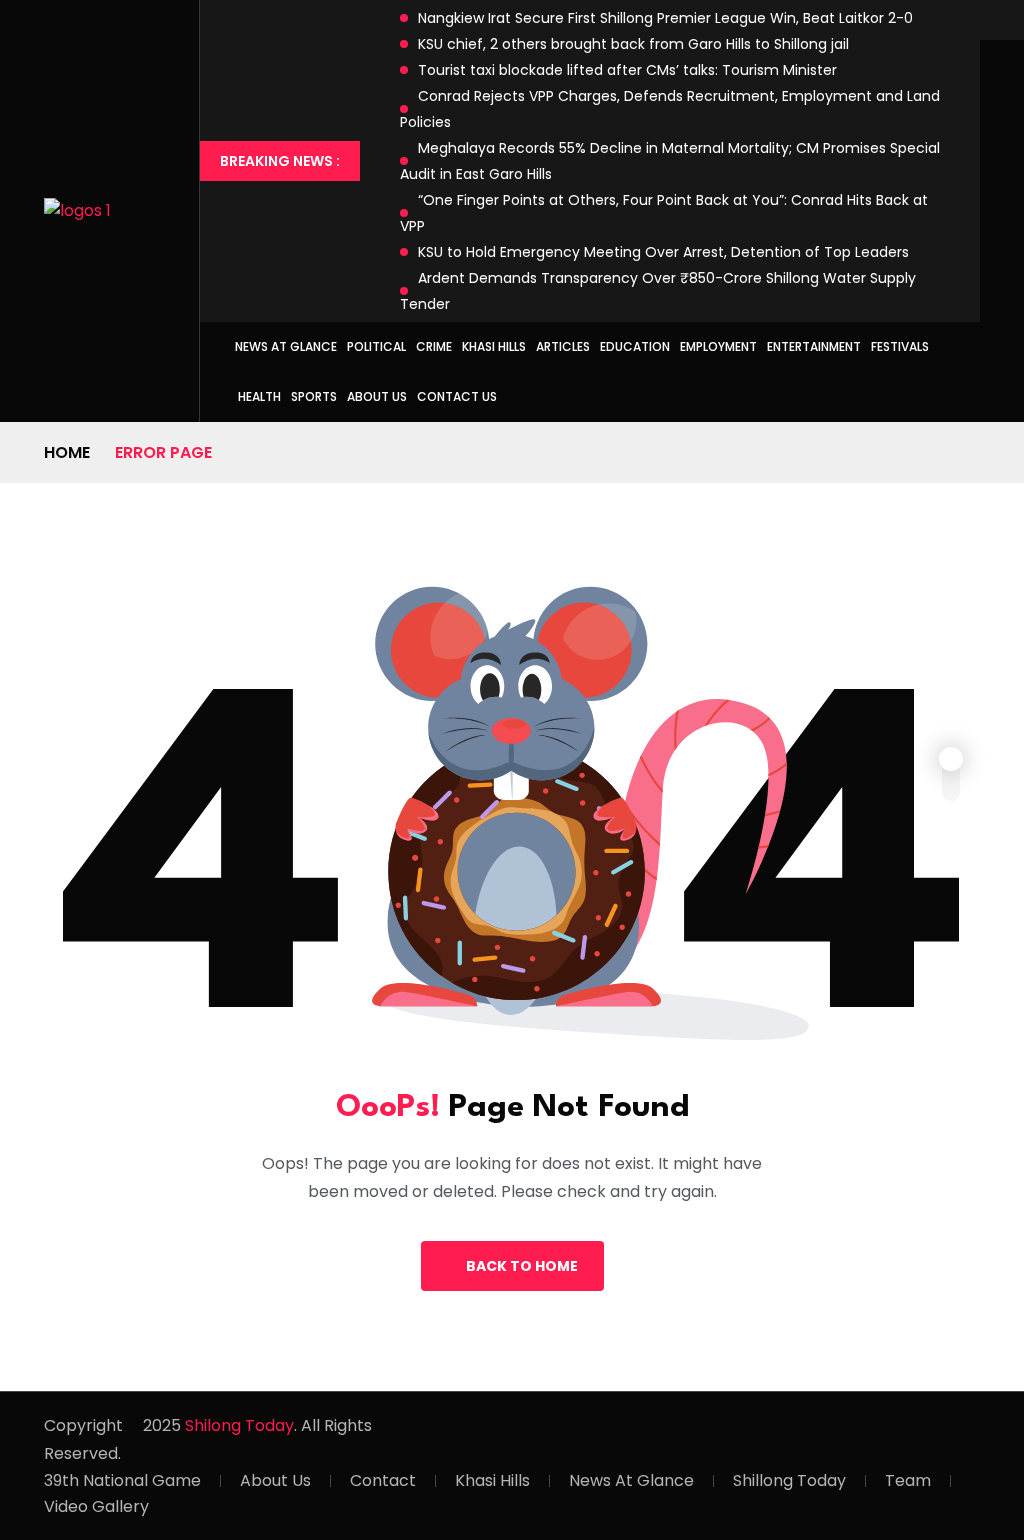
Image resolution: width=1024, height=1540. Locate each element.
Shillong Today (789, 1480)
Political (376, 346)
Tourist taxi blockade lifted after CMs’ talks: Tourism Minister (627, 70)
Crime (434, 346)
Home (67, 452)
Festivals (900, 346)
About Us (377, 396)
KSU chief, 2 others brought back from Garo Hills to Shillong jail (633, 44)
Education (635, 346)
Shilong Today (239, 1425)
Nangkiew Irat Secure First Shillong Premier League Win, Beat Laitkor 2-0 (665, 18)
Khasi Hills (494, 346)
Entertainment (814, 346)
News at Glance (286, 346)
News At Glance (631, 1480)
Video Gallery (96, 1506)
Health (259, 396)
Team (908, 1480)
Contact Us (457, 396)
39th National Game (122, 1480)
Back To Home (522, 1266)
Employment (718, 346)
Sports (314, 396)
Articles (563, 346)
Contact (383, 1480)
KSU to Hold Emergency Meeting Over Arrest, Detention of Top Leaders (663, 252)
